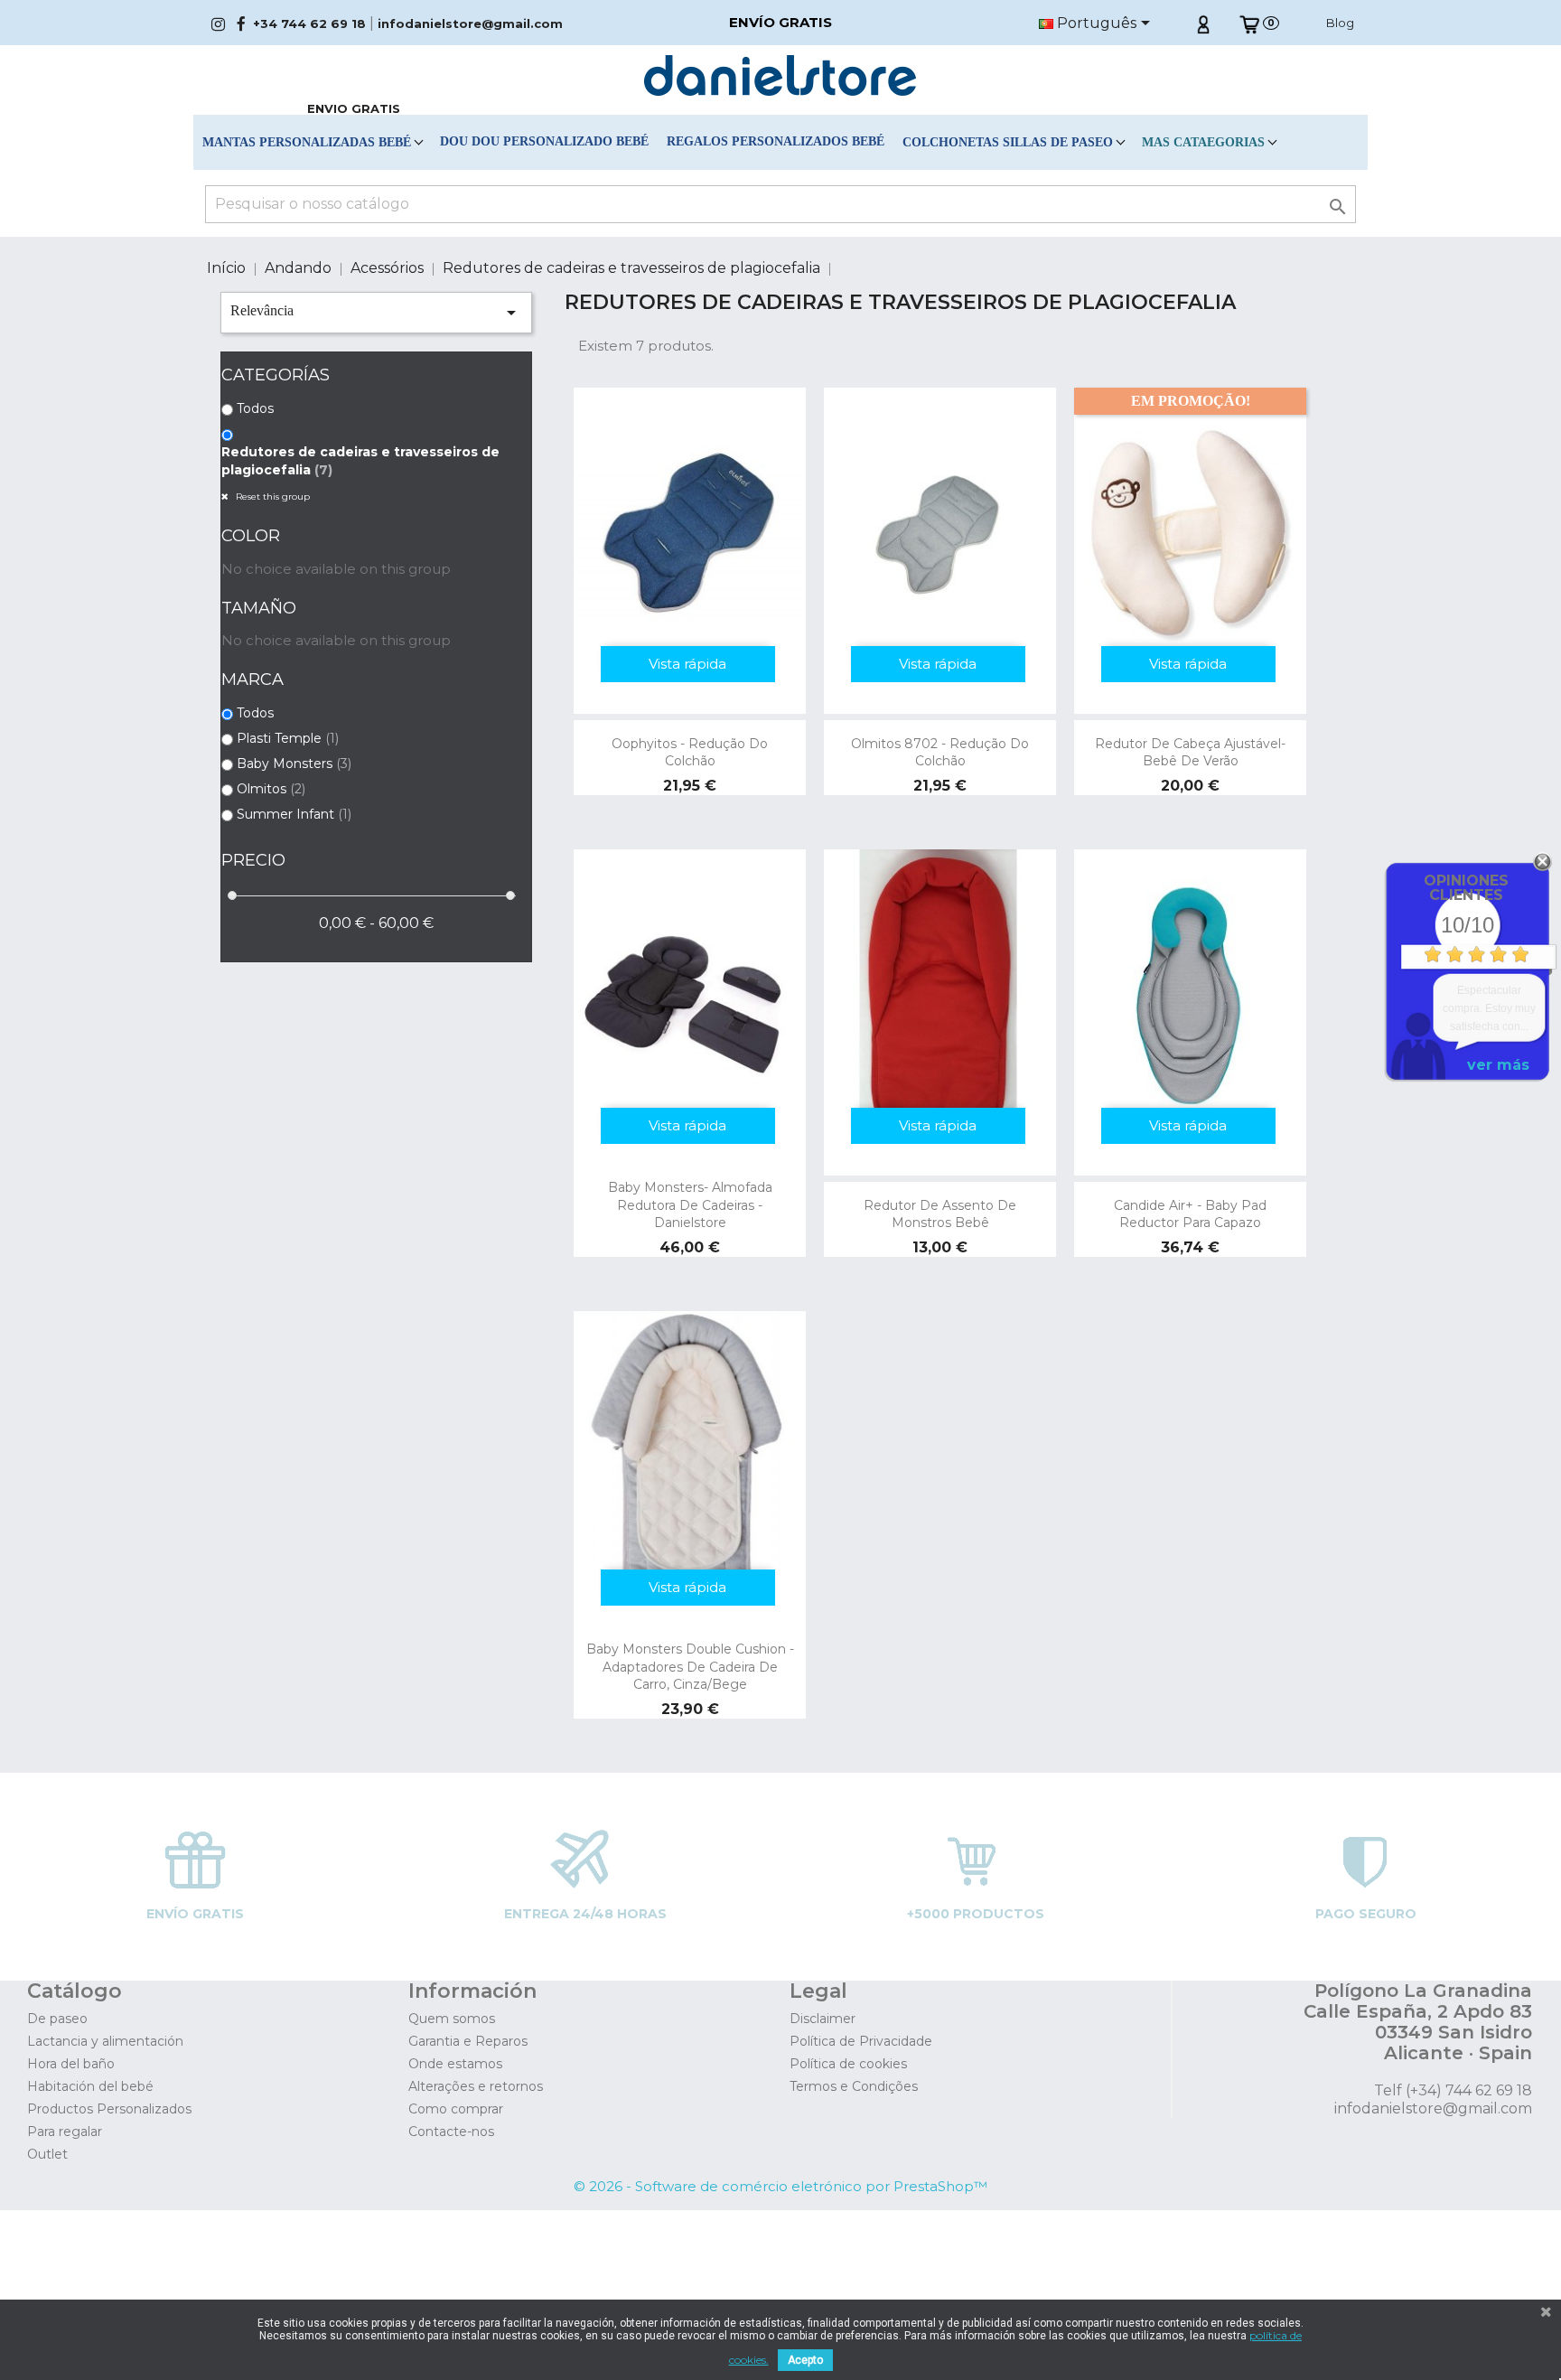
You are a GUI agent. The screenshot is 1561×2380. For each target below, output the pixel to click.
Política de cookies (848, 2064)
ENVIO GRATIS (354, 108)
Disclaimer (823, 2019)
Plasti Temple (288, 738)
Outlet (47, 2154)
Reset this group (271, 497)
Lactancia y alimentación (105, 2041)
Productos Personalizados (109, 2109)
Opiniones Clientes (1466, 888)
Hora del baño (71, 2064)
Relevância (376, 313)
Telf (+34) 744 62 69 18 (1453, 2090)
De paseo (57, 2019)
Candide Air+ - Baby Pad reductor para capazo (1190, 1214)
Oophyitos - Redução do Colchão (690, 753)
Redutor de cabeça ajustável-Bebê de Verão (1190, 753)
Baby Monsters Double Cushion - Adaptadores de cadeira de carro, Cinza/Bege (690, 1667)
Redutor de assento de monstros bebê (940, 1214)
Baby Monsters (294, 764)
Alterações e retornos (476, 2086)
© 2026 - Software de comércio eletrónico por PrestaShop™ (780, 2186)
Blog (1340, 23)
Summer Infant (294, 814)
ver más (1498, 1065)
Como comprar (456, 2109)
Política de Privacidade (861, 2041)
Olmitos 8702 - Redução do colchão (940, 753)
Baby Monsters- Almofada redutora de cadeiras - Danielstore (690, 1205)
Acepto (805, 2360)
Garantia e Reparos (468, 2041)
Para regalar (65, 2132)
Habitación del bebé (90, 2086)
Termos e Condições (854, 2086)
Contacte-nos (451, 2132)
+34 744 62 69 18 (309, 23)
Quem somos (452, 2019)
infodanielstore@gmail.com (470, 23)
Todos (255, 408)
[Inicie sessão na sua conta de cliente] (1203, 23)
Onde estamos (455, 2064)
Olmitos (271, 789)
